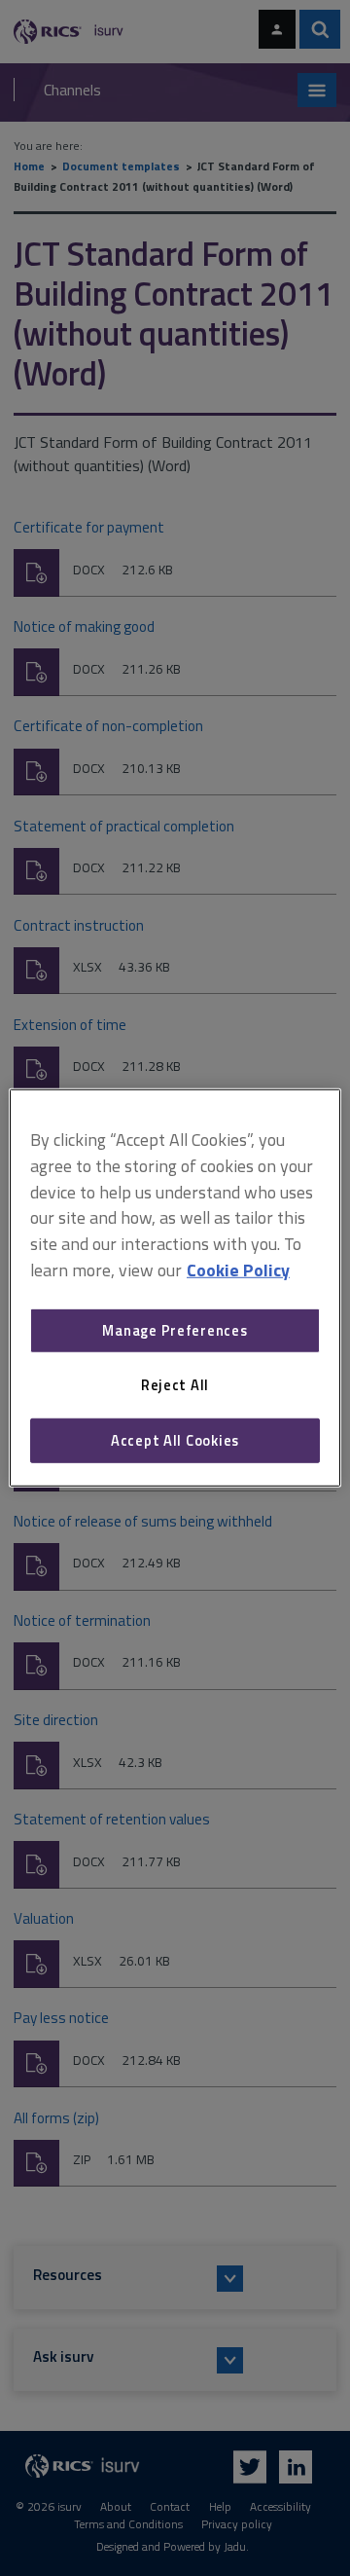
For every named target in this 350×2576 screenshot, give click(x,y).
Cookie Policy (238, 1270)
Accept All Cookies (175, 1440)
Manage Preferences (175, 1330)
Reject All (175, 1385)
